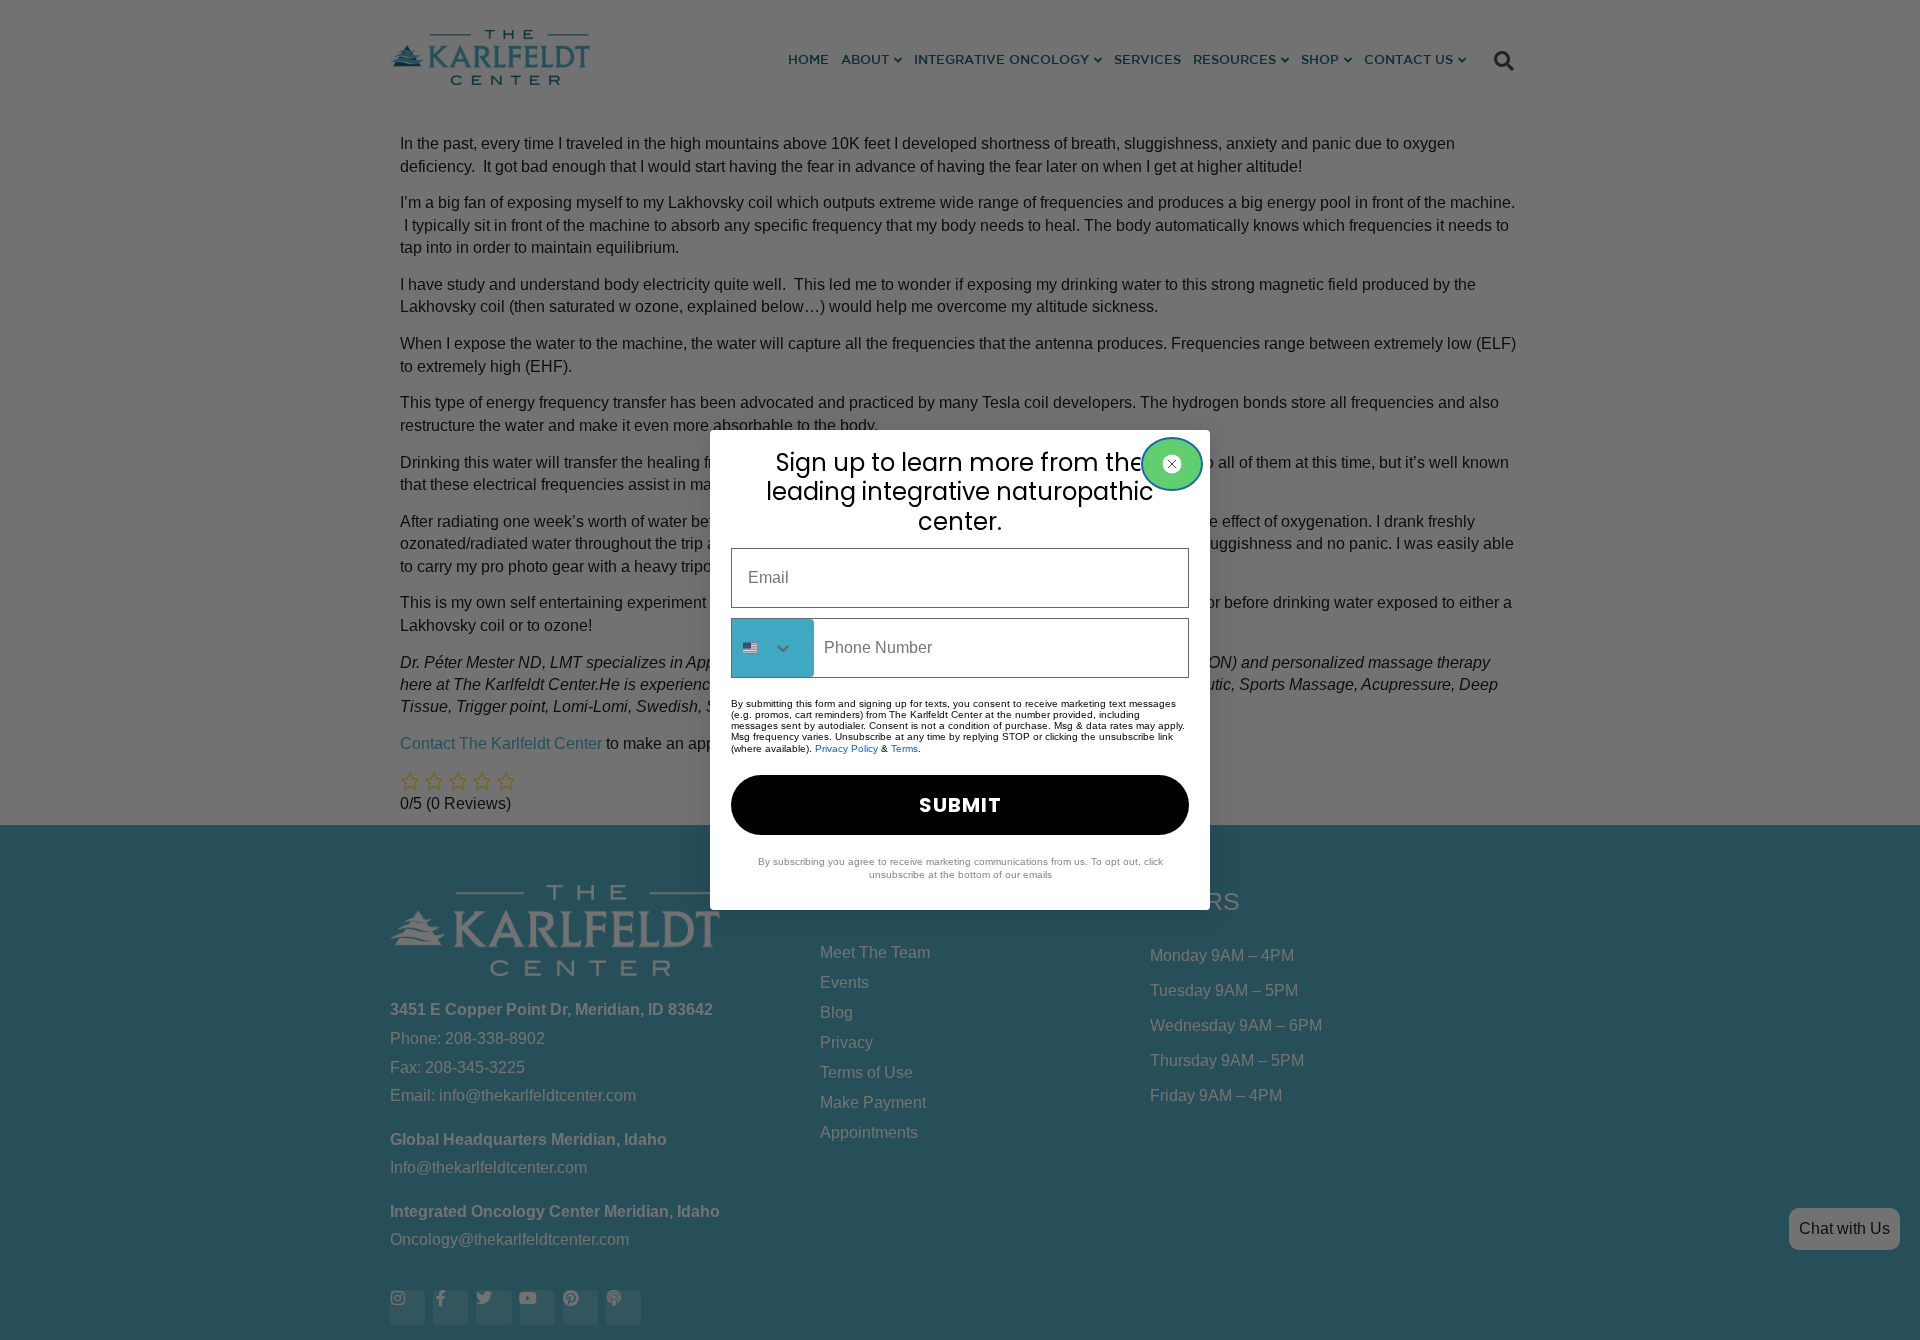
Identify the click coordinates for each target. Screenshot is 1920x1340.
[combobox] (773, 648)
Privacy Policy (846, 748)
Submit (960, 805)
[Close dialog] (1172, 464)
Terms (904, 748)
